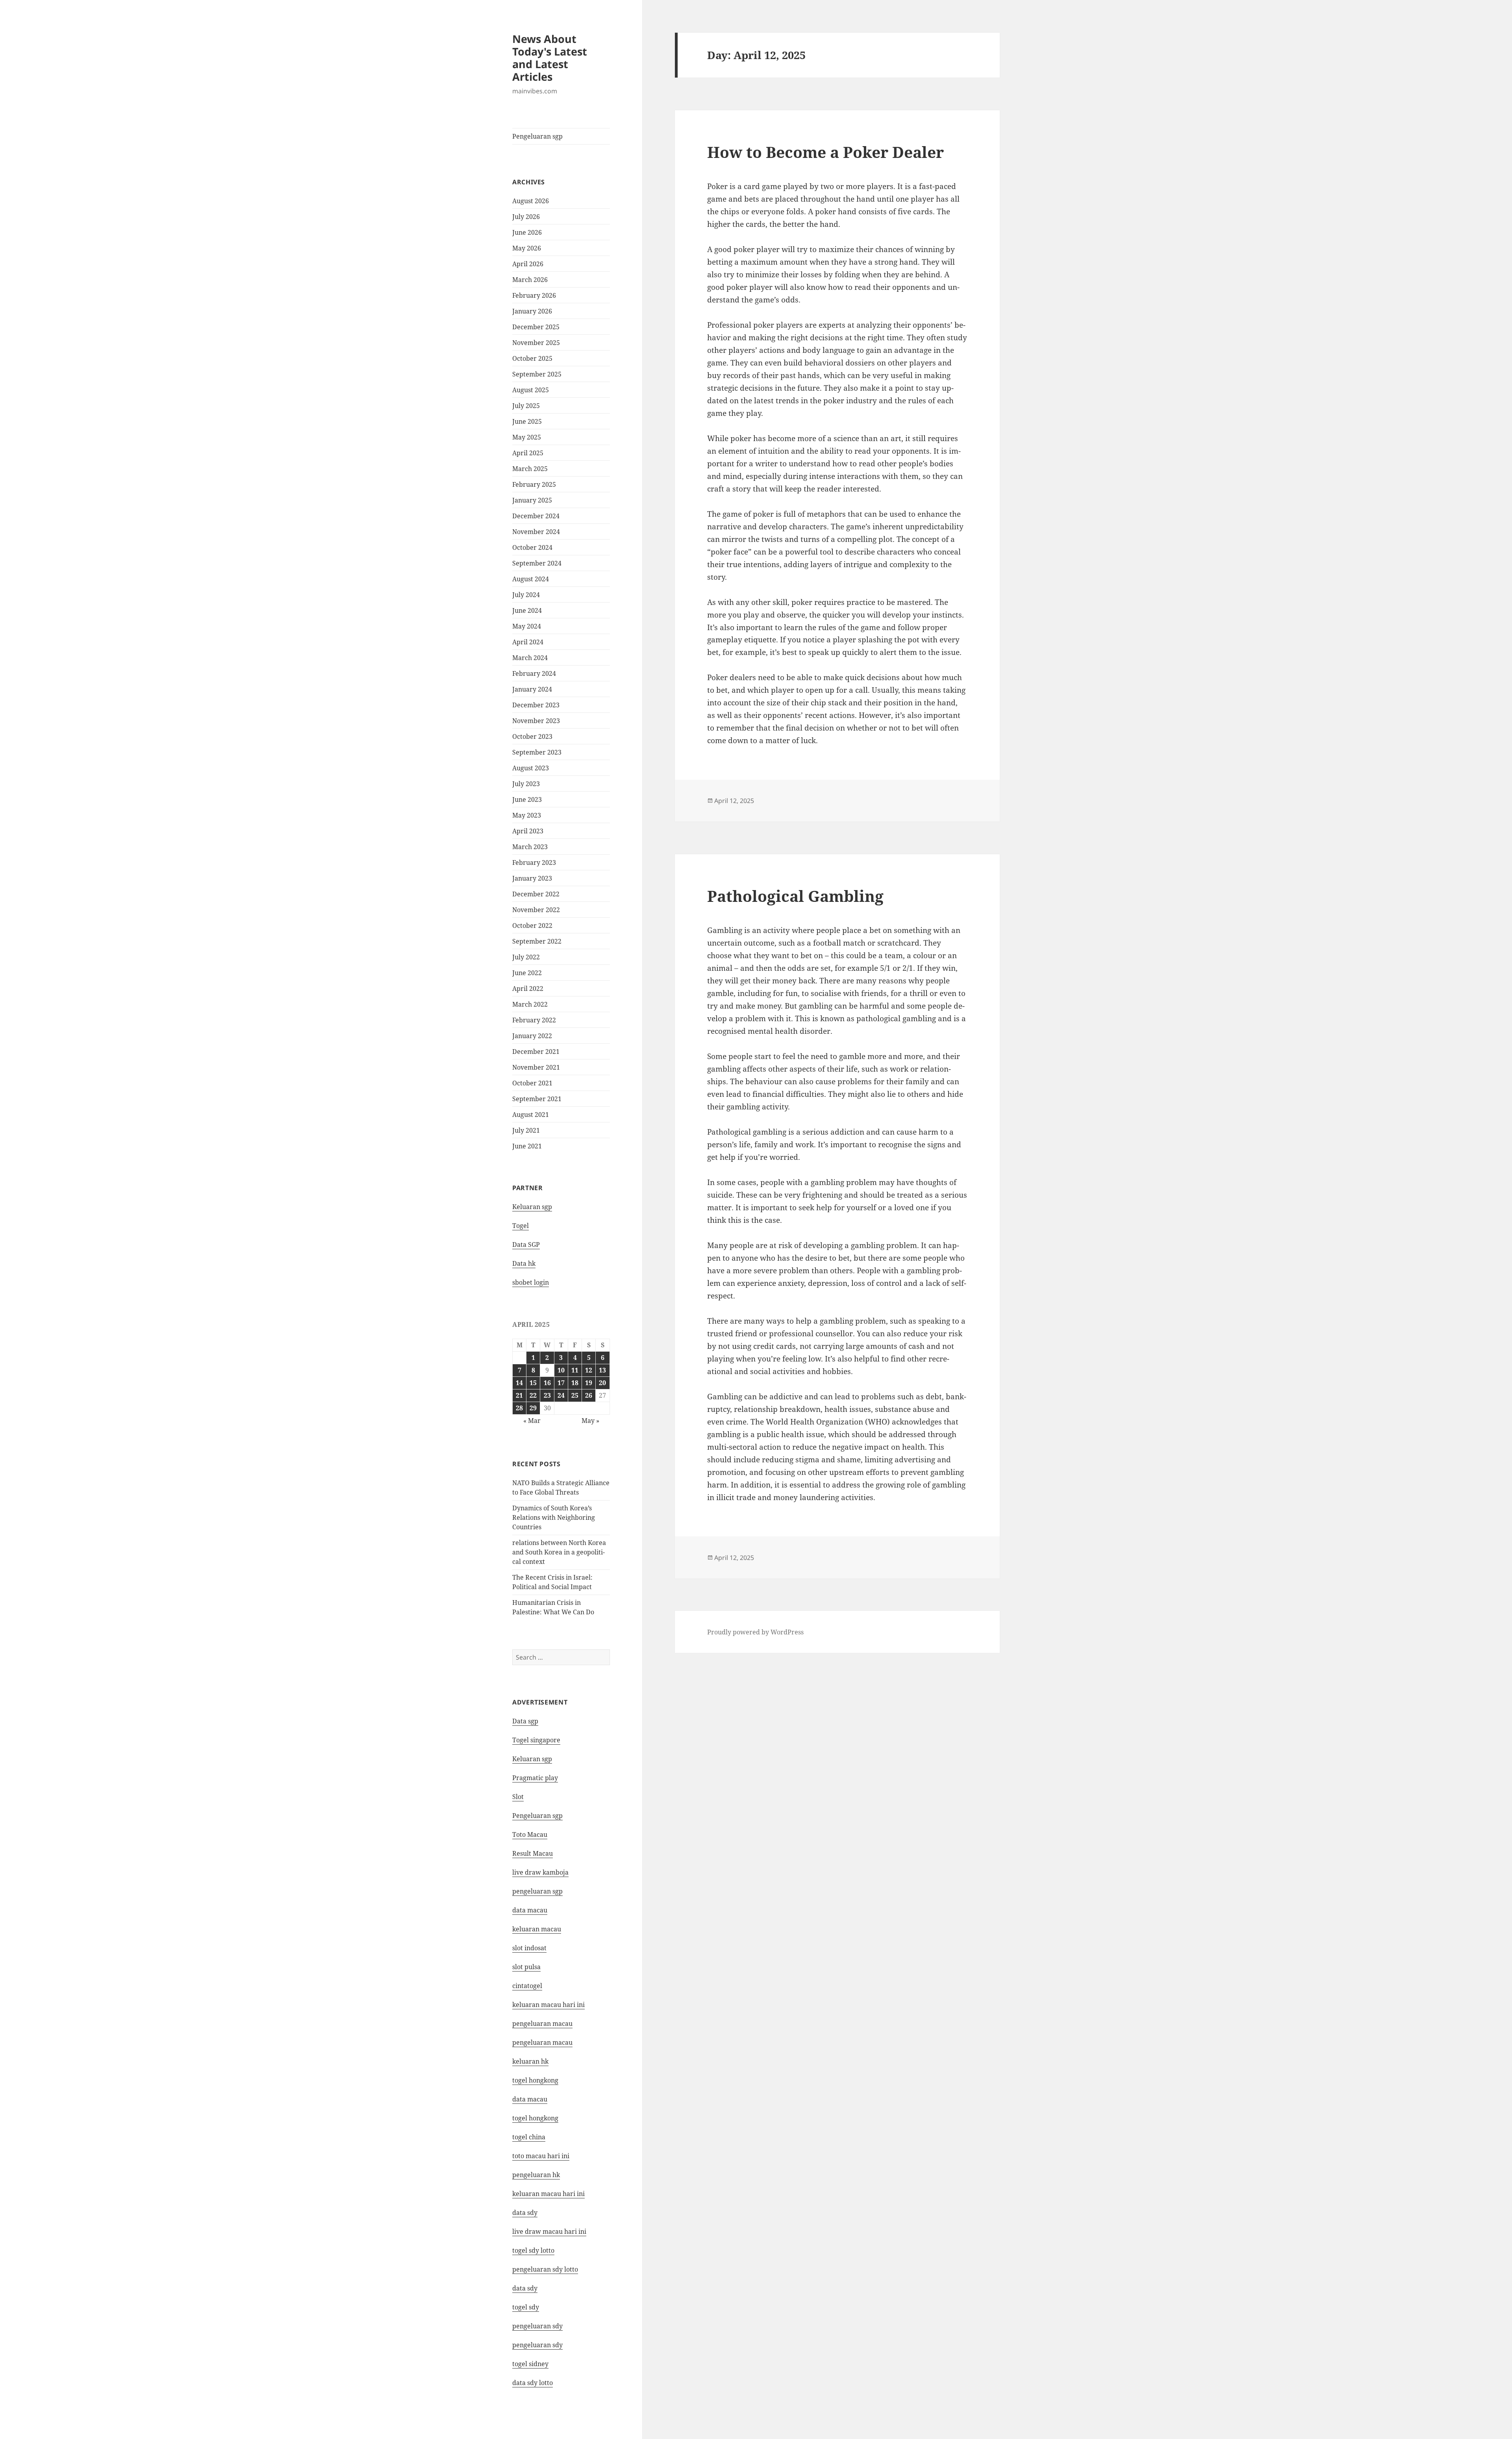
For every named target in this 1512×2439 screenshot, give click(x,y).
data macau (530, 2099)
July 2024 (526, 595)
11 (575, 1370)
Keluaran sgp (532, 1207)
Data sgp (525, 1721)
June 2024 (527, 610)
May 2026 (527, 248)
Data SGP (526, 1245)
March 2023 (530, 847)
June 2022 (527, 973)
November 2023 (536, 721)
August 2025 (531, 390)
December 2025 (536, 327)
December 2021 (536, 1052)
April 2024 (528, 642)
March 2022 (530, 1004)
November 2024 (536, 532)
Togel (521, 1226)
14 (519, 1383)
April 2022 (528, 989)
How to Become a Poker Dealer (825, 152)
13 (602, 1370)
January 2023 (532, 878)
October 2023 (532, 736)
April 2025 (528, 453)
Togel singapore (536, 1740)
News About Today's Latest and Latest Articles (550, 58)
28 (519, 1408)
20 (602, 1383)
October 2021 (532, 1083)
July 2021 (526, 1130)
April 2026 (528, 264)
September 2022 (537, 941)
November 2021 (536, 1067)
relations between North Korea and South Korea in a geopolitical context (559, 1552)
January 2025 (532, 500)
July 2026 (526, 217)
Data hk (524, 1263)
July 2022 (526, 957)
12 (589, 1370)
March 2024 (530, 658)
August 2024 (531, 579)
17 (561, 1383)
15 (533, 1383)
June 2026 (527, 232)
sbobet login (531, 1282)
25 (575, 1395)
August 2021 (531, 1115)
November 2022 (536, 910)
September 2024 (537, 563)
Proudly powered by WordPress (755, 1632)
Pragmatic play (535, 1778)
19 (589, 1383)
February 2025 (534, 484)
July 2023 (526, 784)
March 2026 (530, 280)
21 (519, 1395)
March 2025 (530, 469)
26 (589, 1395)
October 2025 (532, 358)
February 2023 (534, 862)
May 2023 (527, 815)
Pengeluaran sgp (537, 136)
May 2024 (527, 626)
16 (547, 1383)
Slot (518, 1797)
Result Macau (533, 1853)
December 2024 (536, 516)
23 (547, 1395)
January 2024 (532, 689)
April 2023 (528, 831)
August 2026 (531, 201)
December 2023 (536, 705)
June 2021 (527, 1146)
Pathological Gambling (795, 896)
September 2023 (537, 752)
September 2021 (537, 1099)
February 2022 (534, 1020)
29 (533, 1408)
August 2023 (531, 768)
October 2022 (532, 926)
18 (575, 1383)
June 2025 (527, 421)
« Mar (532, 1421)
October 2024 (532, 547)
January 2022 (532, 1036)
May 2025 (527, 437)
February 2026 (534, 295)
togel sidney (530, 2364)
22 (533, 1395)
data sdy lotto (533, 2383)
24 (561, 1395)
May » (590, 1421)
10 (561, 1370)
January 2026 (532, 311)
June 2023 (527, 799)
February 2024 (534, 673)
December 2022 (536, 894)
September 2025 (537, 374)
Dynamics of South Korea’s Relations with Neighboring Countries (554, 1517)
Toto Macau (530, 1834)
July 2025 (526, 406)
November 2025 (536, 343)
